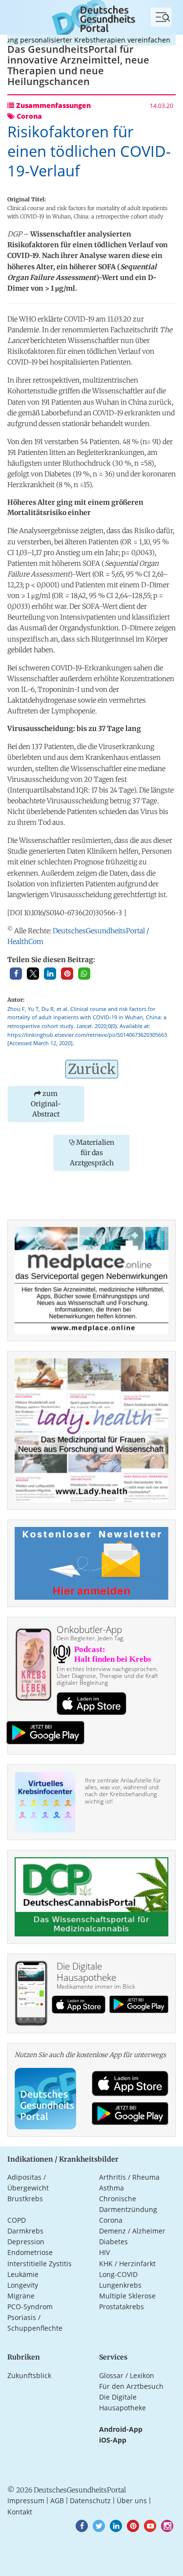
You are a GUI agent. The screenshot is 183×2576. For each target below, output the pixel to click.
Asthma (112, 2188)
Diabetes (113, 2242)
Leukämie (23, 2274)
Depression (26, 2242)
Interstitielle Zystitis (40, 2264)
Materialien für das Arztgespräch (92, 1153)
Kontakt (20, 2512)
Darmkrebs (25, 2231)
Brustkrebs (25, 2199)
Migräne (21, 2296)
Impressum (26, 2501)
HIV (104, 2252)
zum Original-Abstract (46, 1104)
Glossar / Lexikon (127, 2375)
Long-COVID (118, 2274)
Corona (111, 2220)
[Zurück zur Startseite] (91, 16)
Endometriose (30, 2252)
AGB (57, 2501)
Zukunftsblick (29, 2375)
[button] (16, 974)
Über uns (132, 2501)
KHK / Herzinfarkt (127, 2264)
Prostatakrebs (122, 2307)
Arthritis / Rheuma (129, 2177)
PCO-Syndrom (30, 2307)
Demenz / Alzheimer (132, 2231)
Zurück (92, 1069)
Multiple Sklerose (127, 2296)
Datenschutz (90, 2501)
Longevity (23, 2285)
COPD (17, 2220)
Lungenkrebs (120, 2285)
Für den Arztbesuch (131, 2386)
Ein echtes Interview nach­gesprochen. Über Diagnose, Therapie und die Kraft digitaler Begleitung (107, 1676)
